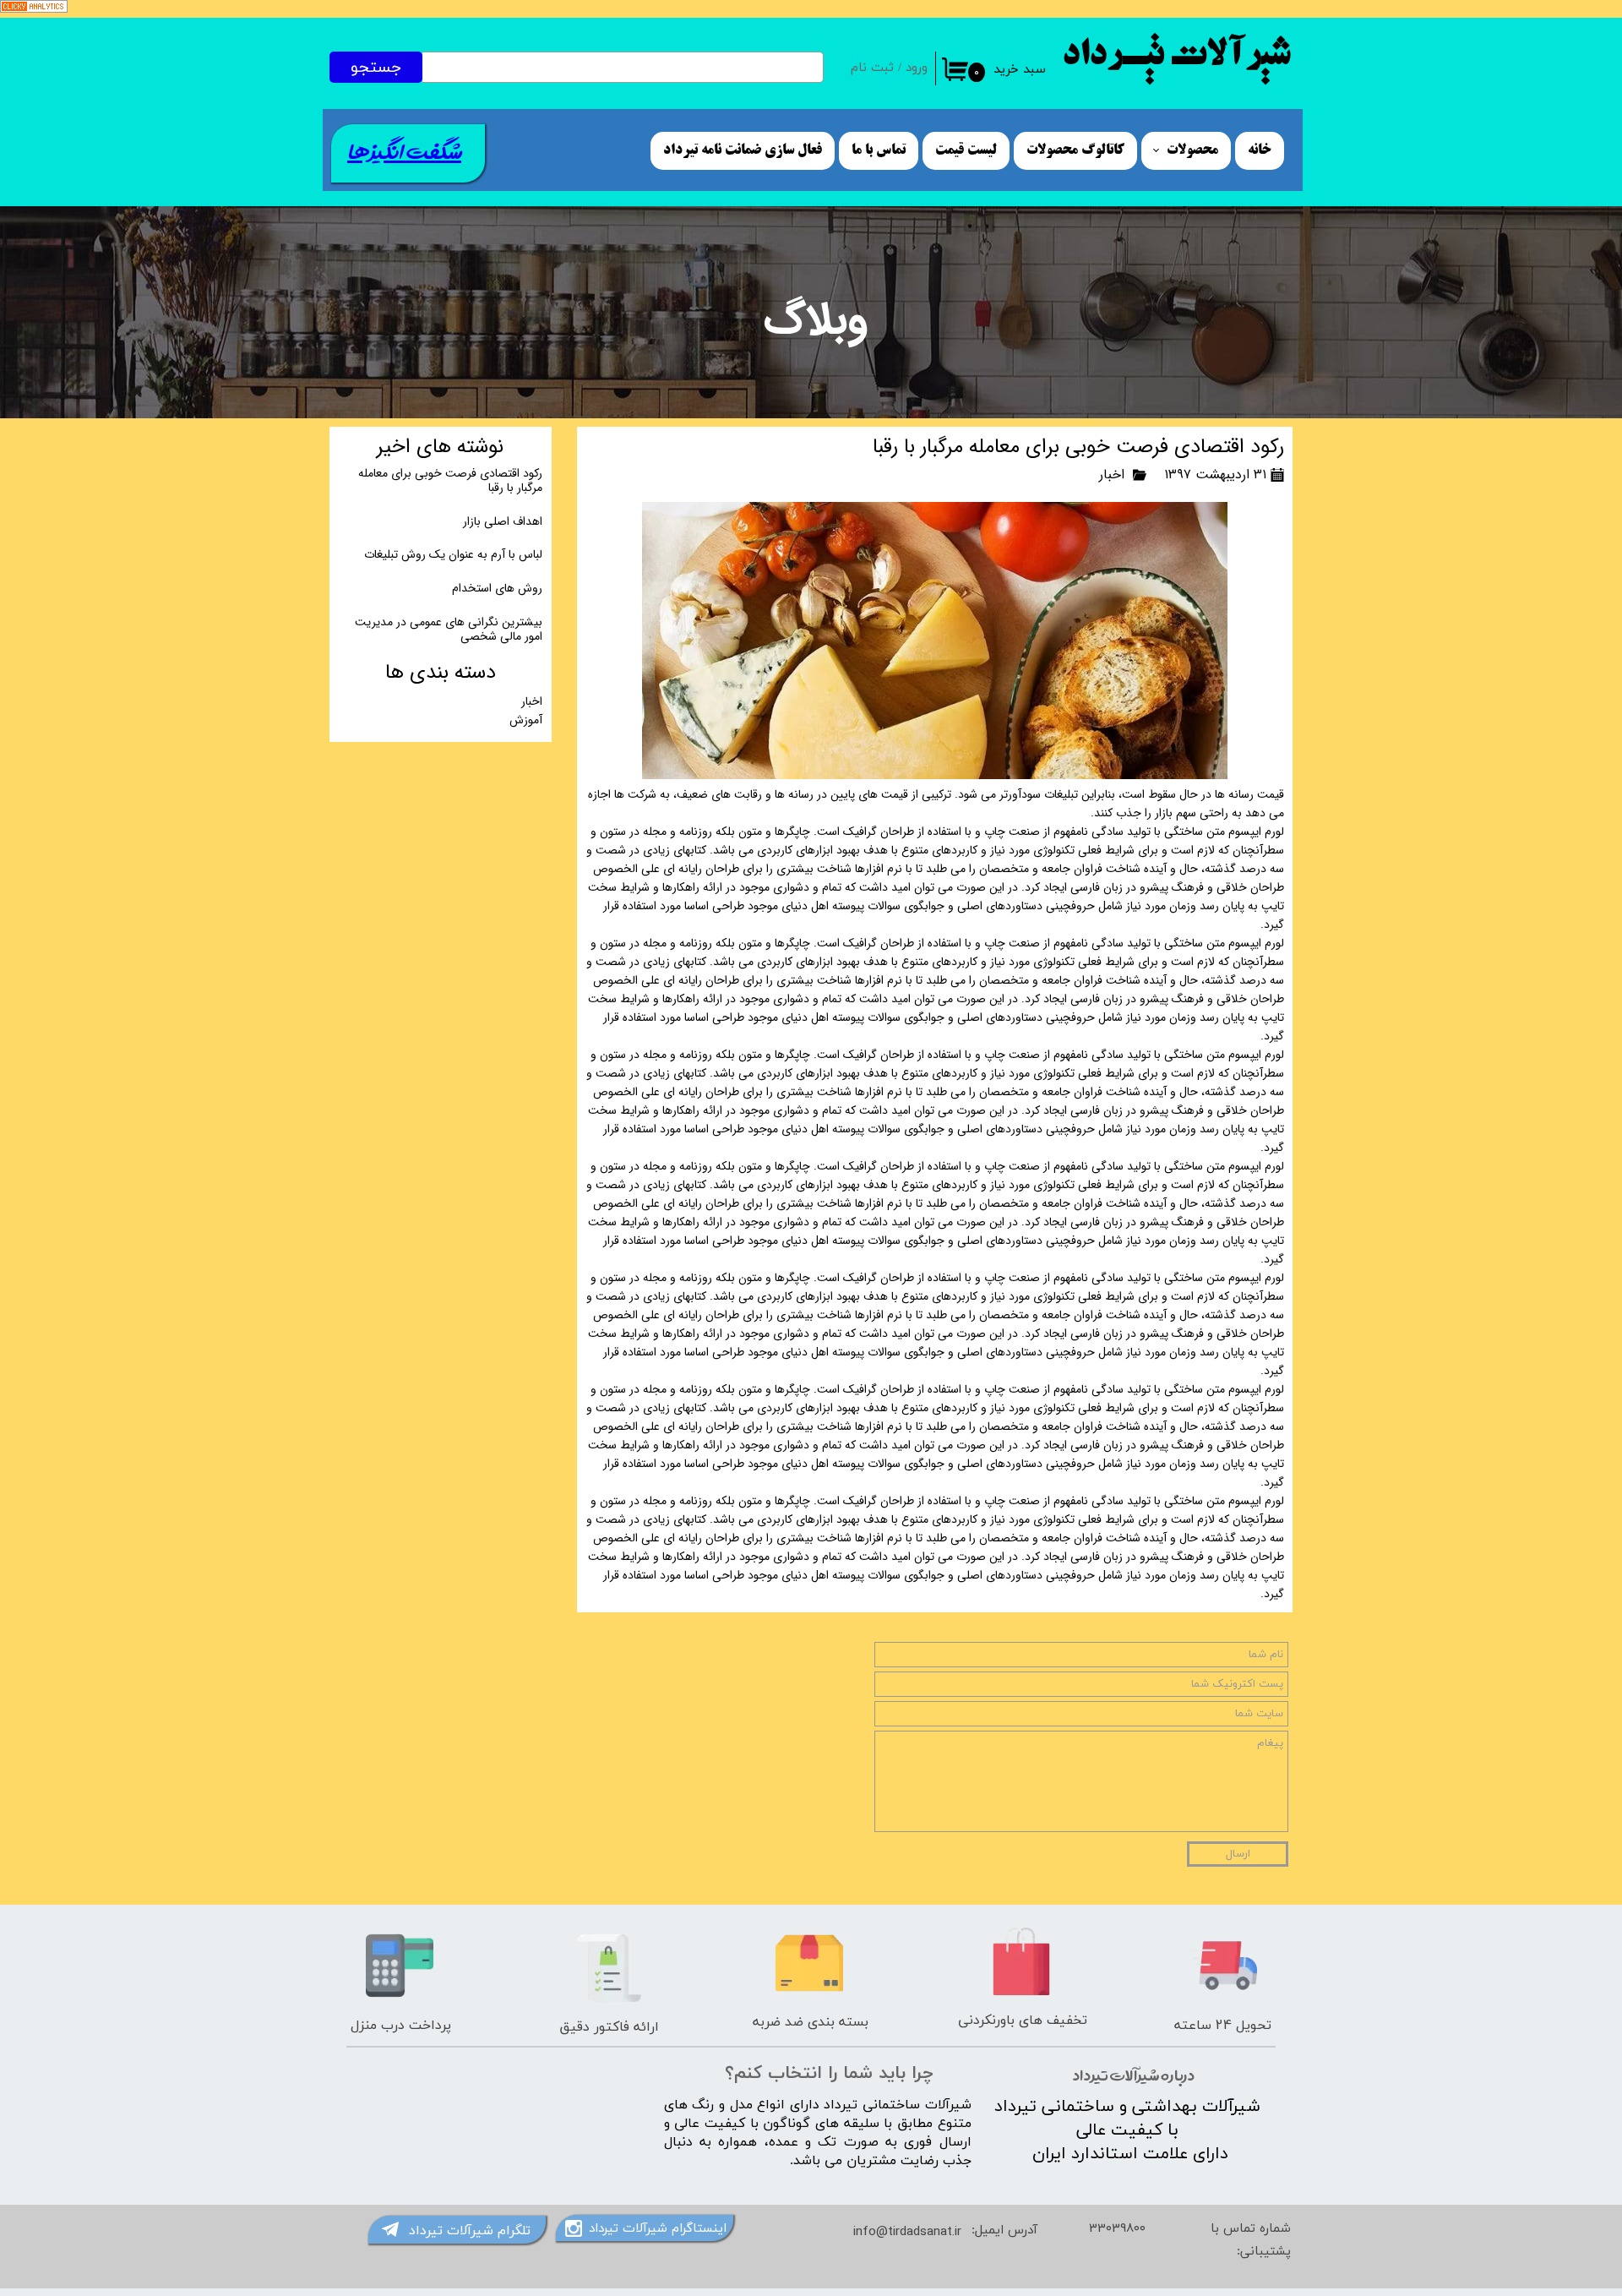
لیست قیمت (966, 150)
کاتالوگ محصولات (1075, 150)
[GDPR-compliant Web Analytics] (34, 10)
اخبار (1112, 474)
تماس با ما (879, 150)
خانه (1260, 150)
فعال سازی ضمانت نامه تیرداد (743, 150)
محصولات (1192, 150)
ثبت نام (872, 68)
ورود (917, 68)
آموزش (526, 720)
